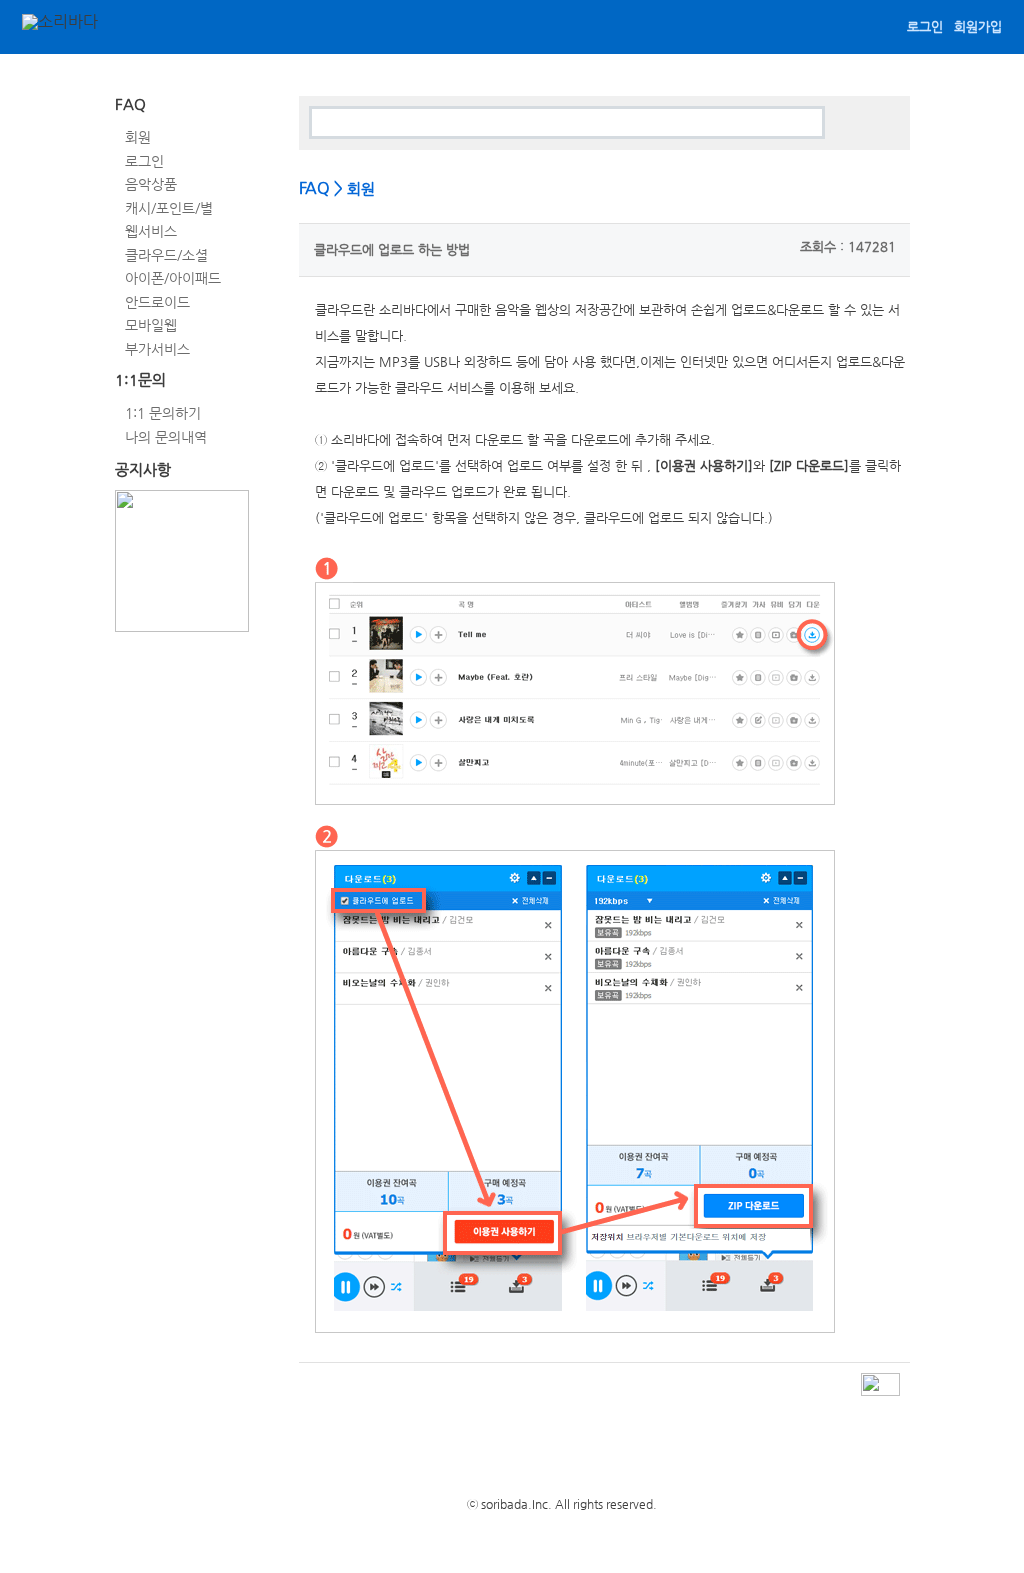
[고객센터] (147, 29)
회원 (138, 137)
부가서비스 (157, 348)
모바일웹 (151, 325)
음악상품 (151, 184)
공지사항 (143, 469)
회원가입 (978, 26)
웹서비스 (151, 231)
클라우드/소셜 (166, 254)
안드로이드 (157, 301)
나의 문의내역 (166, 436)
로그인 (925, 26)
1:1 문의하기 (163, 413)
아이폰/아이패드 (173, 278)
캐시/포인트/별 (169, 207)
